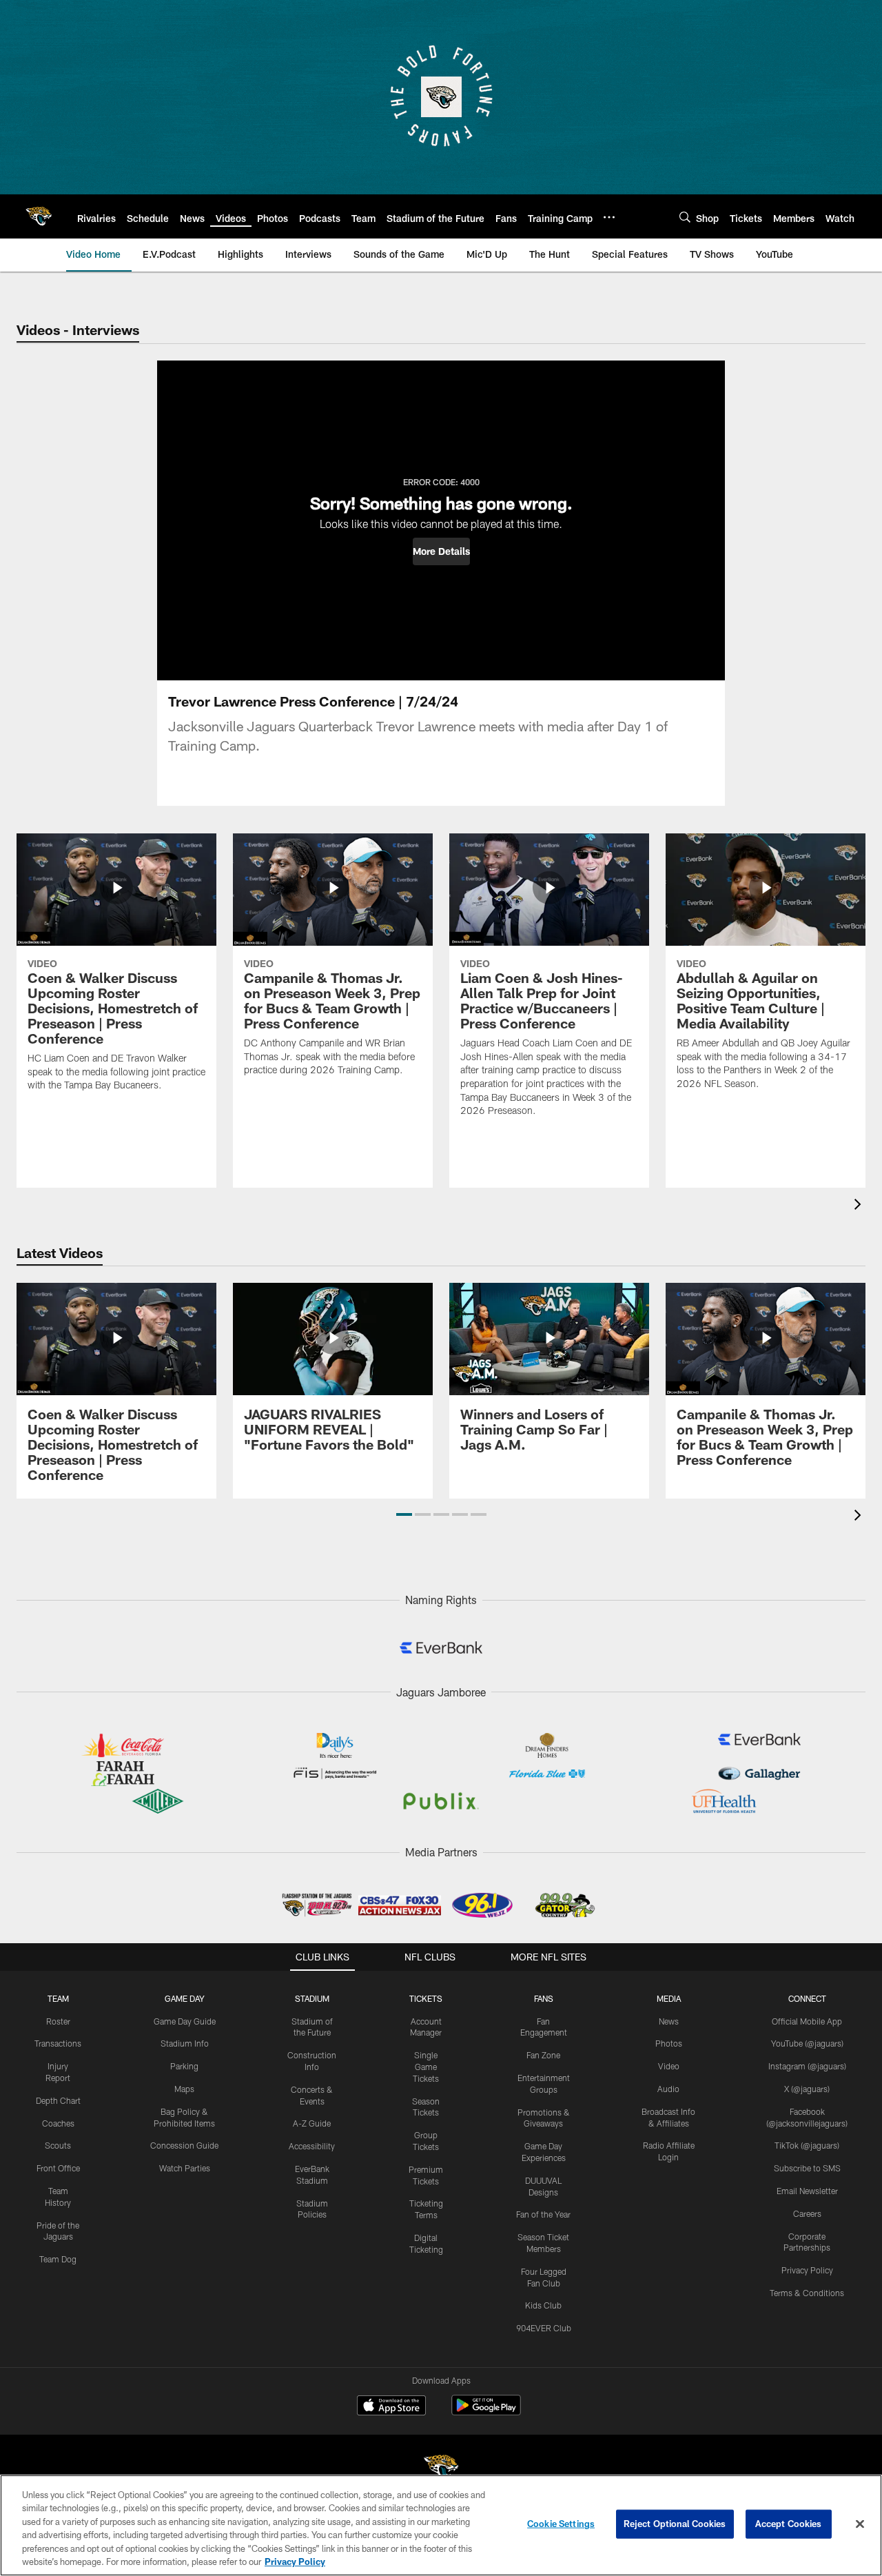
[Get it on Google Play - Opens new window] (486, 2412)
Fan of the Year (543, 2214)
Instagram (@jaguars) (807, 2066)
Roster (58, 2021)
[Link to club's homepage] (39, 216)
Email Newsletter (807, 2191)
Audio (668, 2089)
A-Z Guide (312, 2123)
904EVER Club (544, 2328)
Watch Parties (185, 2168)
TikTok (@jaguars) (807, 2145)
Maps (184, 2089)
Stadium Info (185, 2043)
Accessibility (312, 2146)
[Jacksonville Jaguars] (441, 2469)
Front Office (58, 2168)
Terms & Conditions (807, 2293)
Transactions (58, 2043)
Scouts (58, 2145)
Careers (807, 2213)
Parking (184, 2066)
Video (669, 2066)
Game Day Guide (185, 2021)
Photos (669, 2043)
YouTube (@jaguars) (807, 2043)
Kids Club (543, 2305)
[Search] (685, 217)
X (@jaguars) (807, 2089)
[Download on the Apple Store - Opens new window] (391, 2407)
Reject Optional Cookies (675, 2524)
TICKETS (426, 1998)
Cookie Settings (561, 2524)
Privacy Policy (807, 2270)
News (669, 2021)
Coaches (58, 2123)
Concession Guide (184, 2145)
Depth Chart (58, 2100)
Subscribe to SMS (807, 2168)
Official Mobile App (807, 2021)
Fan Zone (543, 2055)
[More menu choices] (609, 217)
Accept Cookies (789, 2524)
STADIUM (312, 1998)
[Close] (860, 2524)
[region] (441, 2525)
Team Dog (58, 2259)
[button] (441, 551)
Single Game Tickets (426, 2067)
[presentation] (860, 1206)
